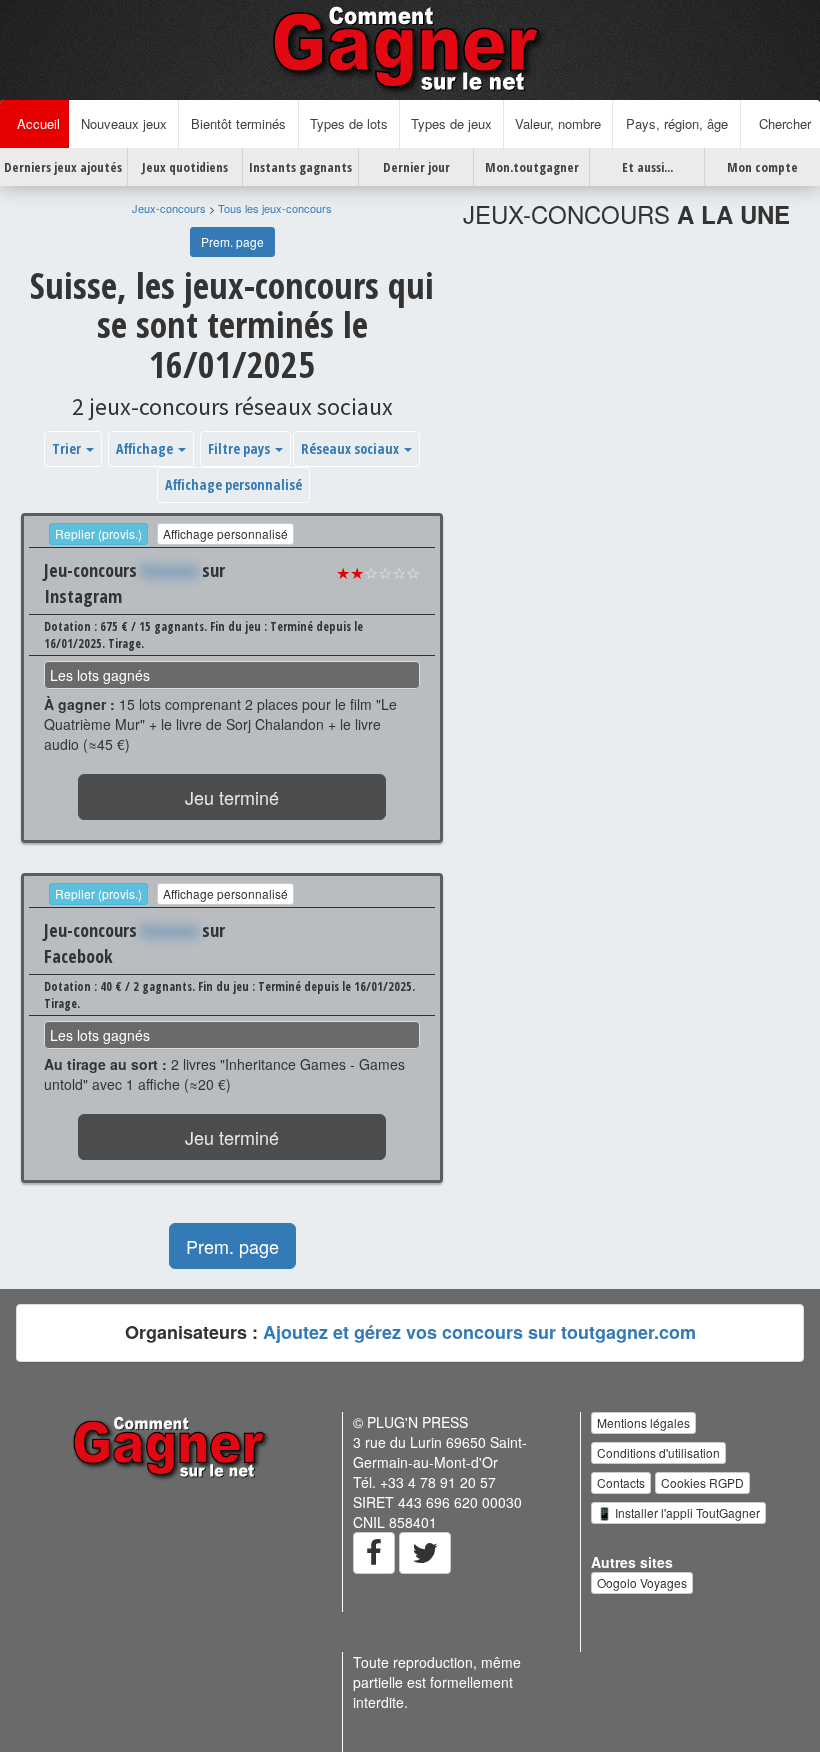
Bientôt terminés (238, 123)
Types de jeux (451, 123)
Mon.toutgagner (532, 167)
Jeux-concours (169, 208)
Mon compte (762, 167)
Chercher (781, 123)
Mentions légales (643, 1422)
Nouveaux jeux (124, 123)
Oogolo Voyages (642, 1582)
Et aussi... (647, 167)
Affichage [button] (146, 448)
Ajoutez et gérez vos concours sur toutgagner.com (479, 1332)
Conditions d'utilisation (658, 1452)
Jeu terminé (232, 797)
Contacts (621, 1482)
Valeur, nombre (558, 123)
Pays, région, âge (677, 123)
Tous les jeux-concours (275, 208)
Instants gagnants (300, 167)
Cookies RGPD (702, 1482)
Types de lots (349, 123)
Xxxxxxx (169, 570)
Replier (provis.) (98, 533)
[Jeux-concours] (410, 48)
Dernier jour (416, 167)
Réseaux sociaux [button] (351, 448)
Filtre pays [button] (240, 448)
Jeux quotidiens (185, 167)
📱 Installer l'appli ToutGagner (678, 1512)
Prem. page (232, 241)
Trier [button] (68, 448)
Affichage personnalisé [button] (233, 484)
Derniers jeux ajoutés (63, 167)
